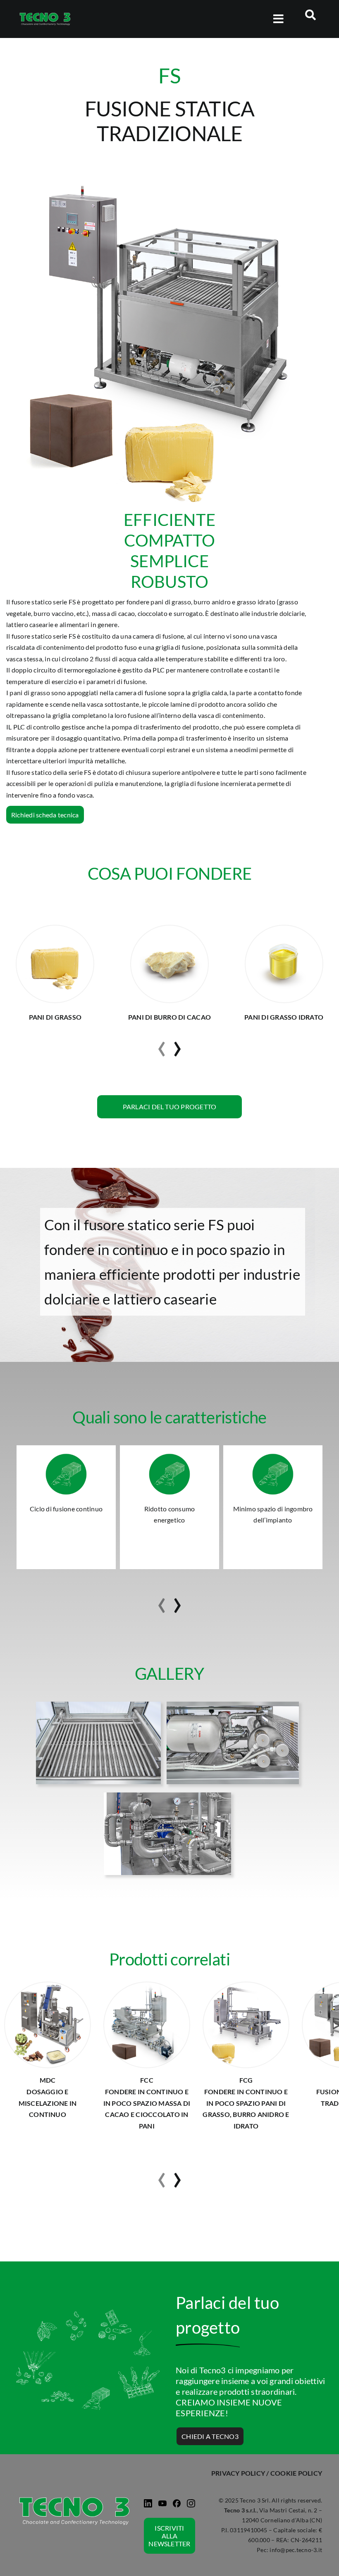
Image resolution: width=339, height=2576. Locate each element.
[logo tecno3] (45, 15)
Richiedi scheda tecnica (45, 815)
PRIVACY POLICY (238, 2473)
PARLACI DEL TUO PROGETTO (169, 1107)
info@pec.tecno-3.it (296, 2550)
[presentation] (162, 1045)
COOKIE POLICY (296, 2473)
